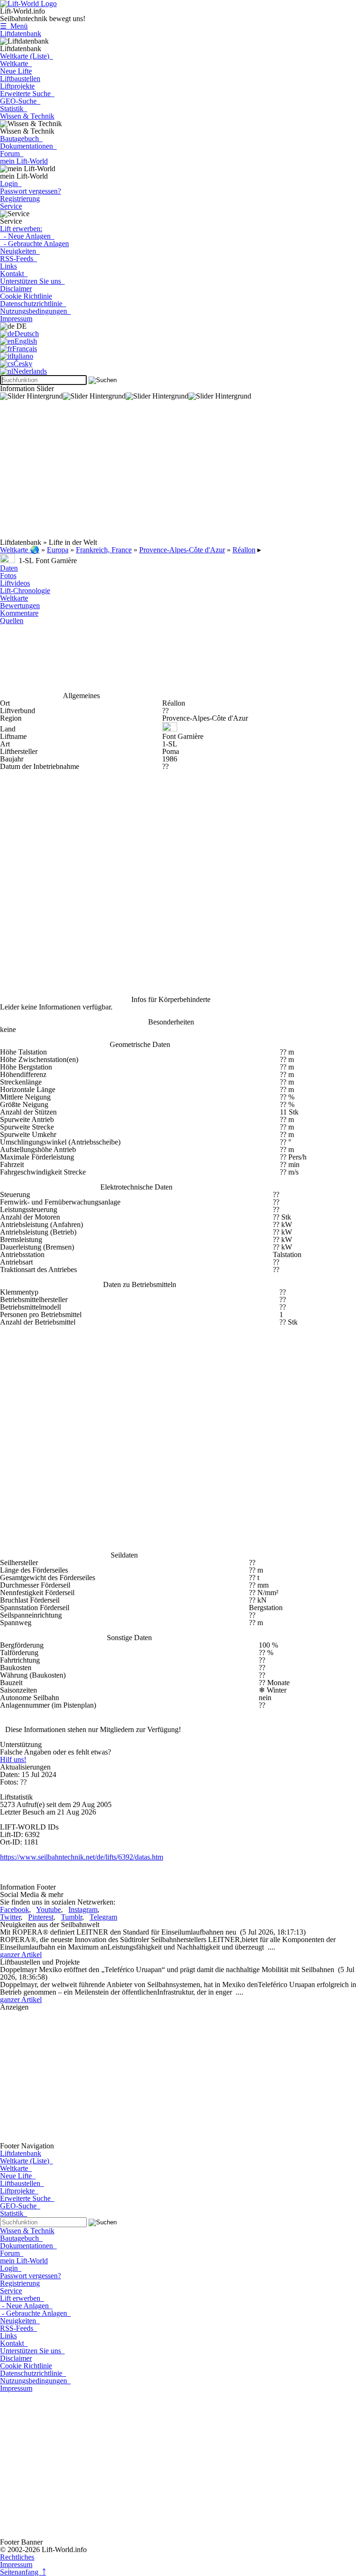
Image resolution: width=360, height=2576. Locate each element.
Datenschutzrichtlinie (33, 304)
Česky (23, 364)
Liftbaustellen (20, 79)
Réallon (244, 550)
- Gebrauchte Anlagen (34, 244)
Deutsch (27, 334)
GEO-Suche (20, 101)
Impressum (16, 319)
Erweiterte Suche (27, 94)
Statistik (14, 109)
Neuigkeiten (20, 251)
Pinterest (41, 1917)
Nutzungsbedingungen (35, 311)
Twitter (10, 1917)
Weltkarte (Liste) (26, 56)
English (26, 341)
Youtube (49, 1909)
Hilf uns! (13, 1759)
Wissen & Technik (27, 116)
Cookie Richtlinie (26, 296)
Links (8, 266)
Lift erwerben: (21, 229)
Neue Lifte (16, 71)
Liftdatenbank (21, 34)
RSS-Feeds (19, 259)
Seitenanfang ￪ (23, 2572)
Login (11, 184)
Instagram (83, 1909)
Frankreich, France (104, 550)
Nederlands (30, 371)
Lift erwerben (22, 2298)
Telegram (103, 1917)
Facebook (15, 1909)
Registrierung (20, 199)
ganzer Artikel (21, 1955)
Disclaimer (16, 289)
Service (11, 206)
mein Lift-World (24, 161)
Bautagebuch (21, 139)
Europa (58, 550)
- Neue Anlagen (27, 236)
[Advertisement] (180, 473)
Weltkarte (16, 64)
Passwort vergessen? (30, 191)
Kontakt (14, 274)
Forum (12, 154)
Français (25, 349)
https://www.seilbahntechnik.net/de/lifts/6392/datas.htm (82, 1857)
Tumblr (71, 1917)
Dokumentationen (28, 146)
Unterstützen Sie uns (32, 281)
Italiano (22, 356)
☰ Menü (14, 26)
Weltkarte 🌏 (20, 550)
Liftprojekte (17, 86)
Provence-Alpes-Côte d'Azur (182, 550)
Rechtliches (17, 2557)
